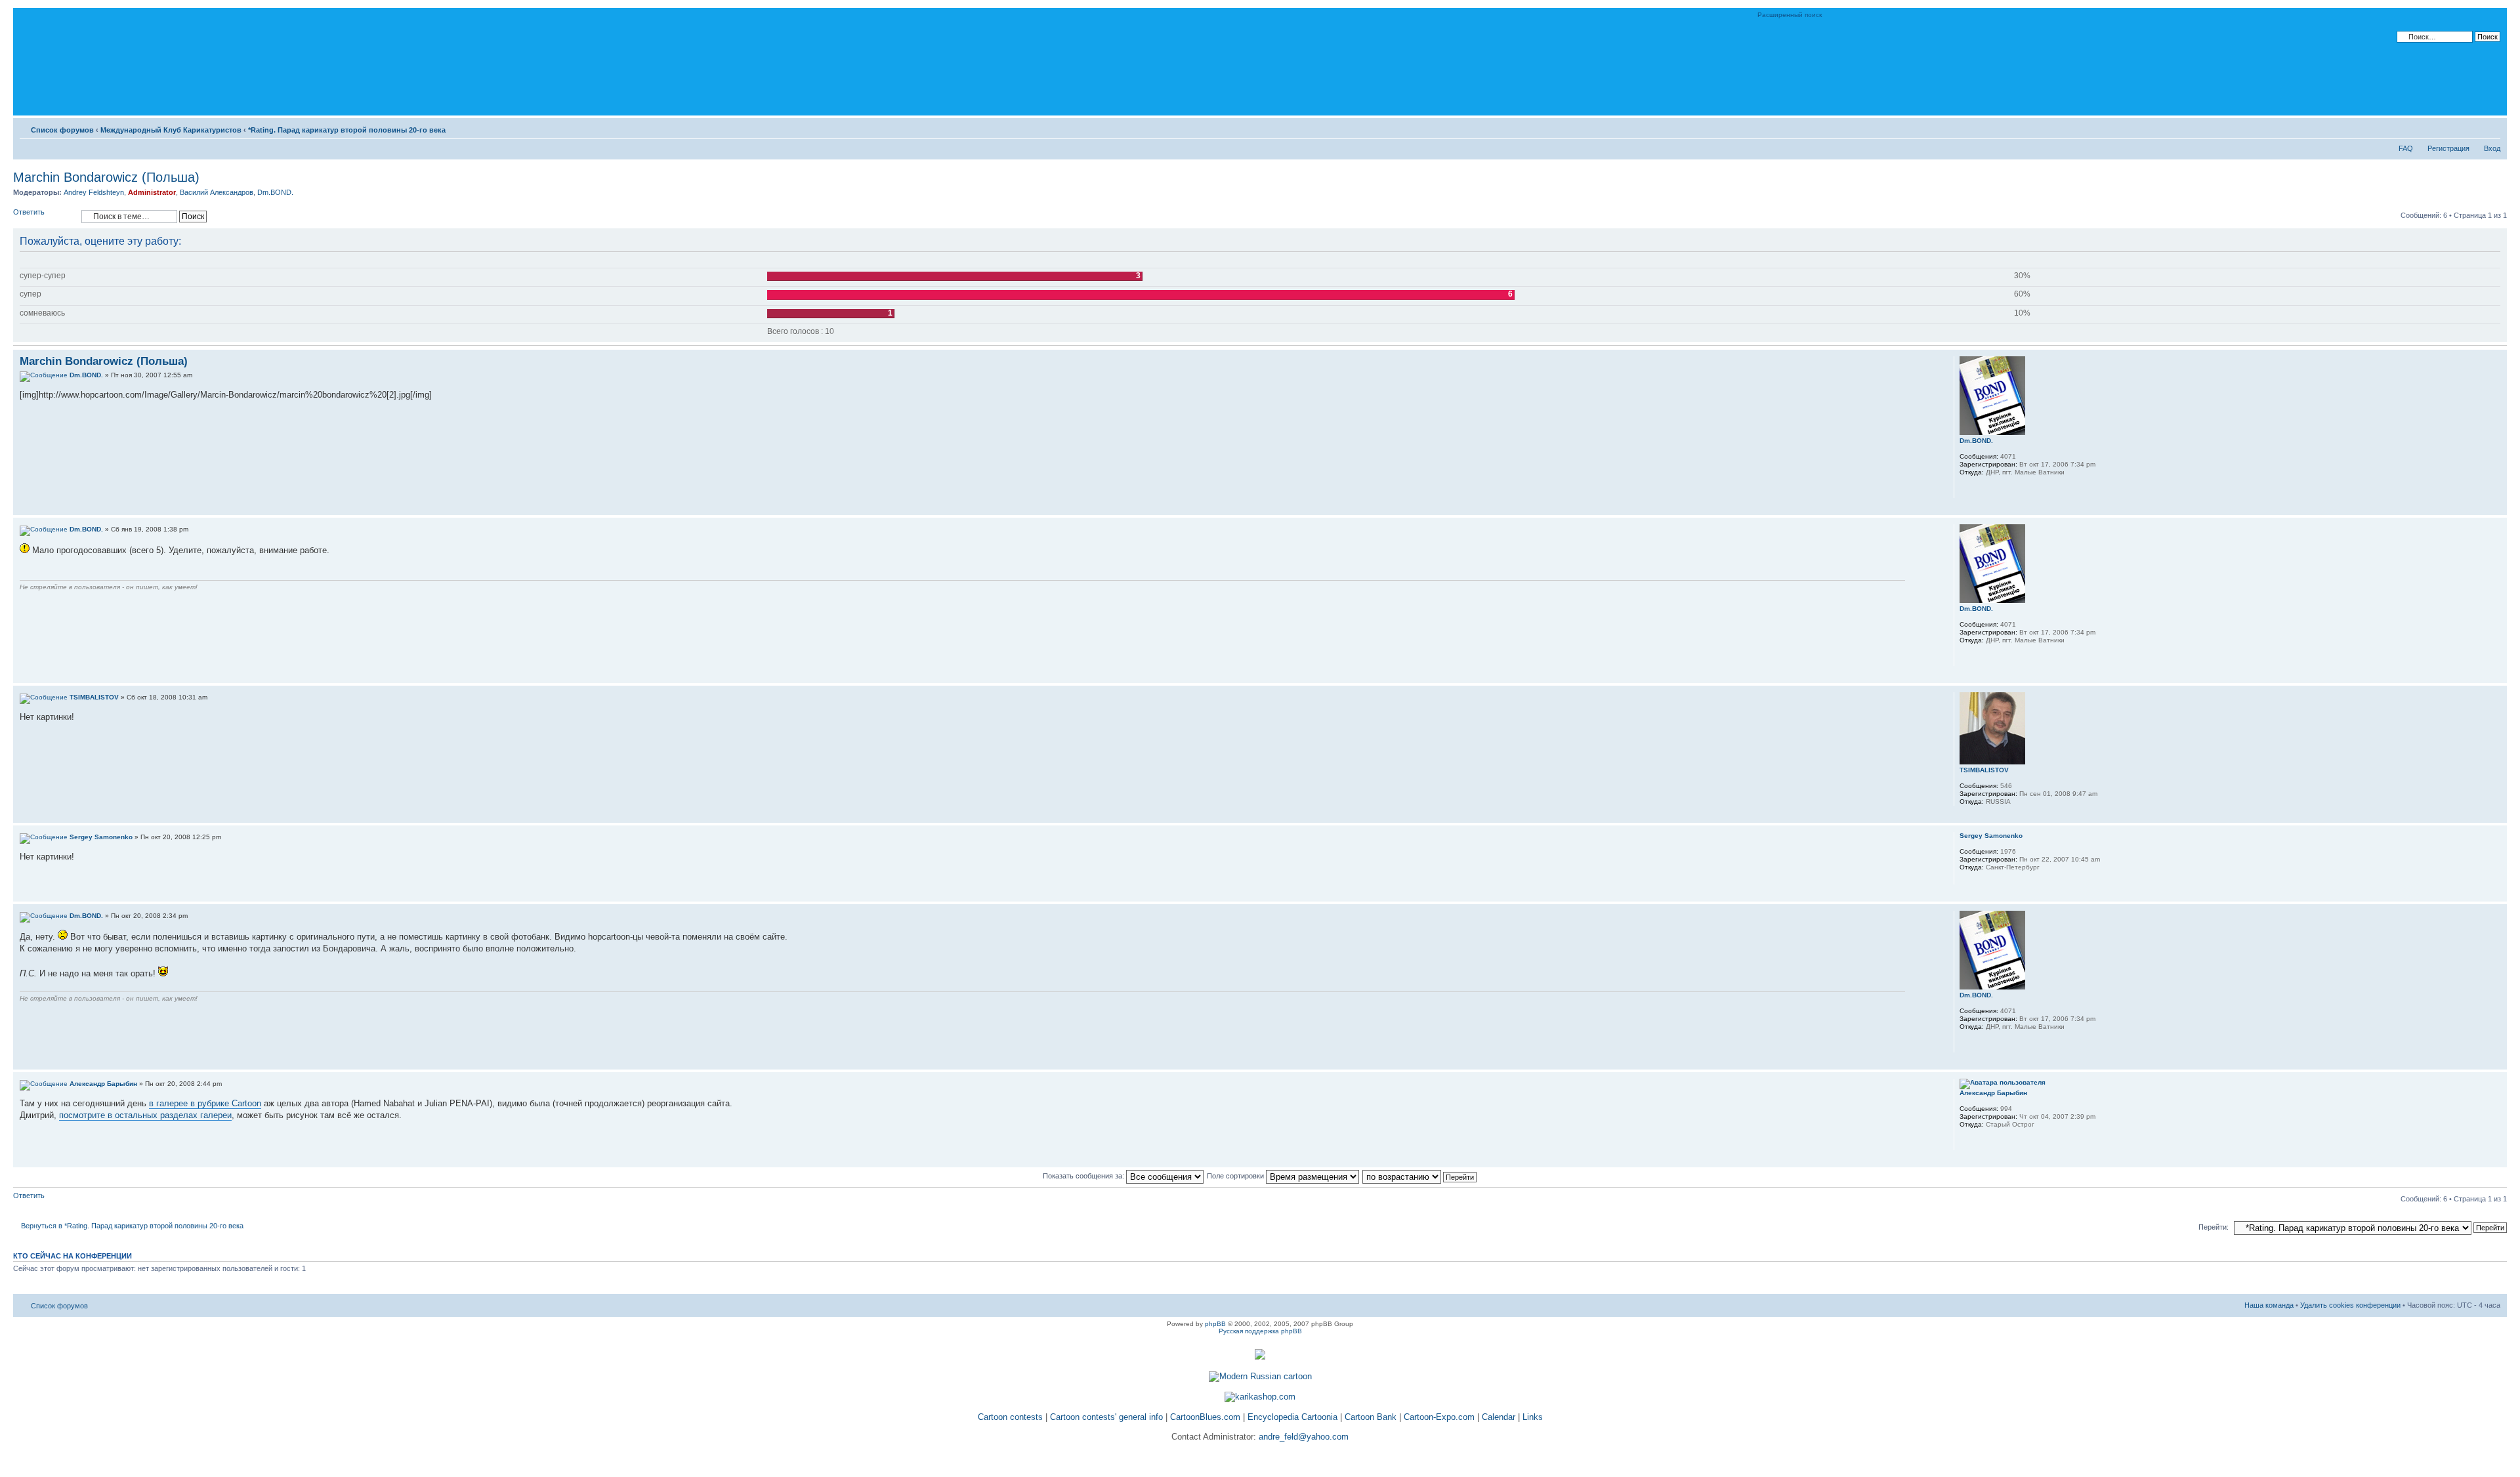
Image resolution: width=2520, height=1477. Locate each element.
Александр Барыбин (103, 1084)
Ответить (29, 212)
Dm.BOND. (275, 192)
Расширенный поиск (1790, 15)
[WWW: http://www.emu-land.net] (1966, 1142)
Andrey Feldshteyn (94, 192)
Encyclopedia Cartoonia (1292, 1417)
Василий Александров (217, 192)
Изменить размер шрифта (2491, 127)
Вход (2492, 148)
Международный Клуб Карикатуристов (171, 130)
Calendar (1499, 1417)
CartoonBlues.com (1205, 1417)
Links (1533, 1417)
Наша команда (2269, 1305)
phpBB (1215, 1324)
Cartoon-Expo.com (1439, 1417)
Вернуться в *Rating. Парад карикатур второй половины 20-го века (132, 1226)
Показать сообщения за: (1084, 1176)
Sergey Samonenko (101, 837)
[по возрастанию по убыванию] (1420, 1176)
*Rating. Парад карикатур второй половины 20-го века (347, 130)
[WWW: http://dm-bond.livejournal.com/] (1966, 489)
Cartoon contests (1010, 1417)
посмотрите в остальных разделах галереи (145, 1115)
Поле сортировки (1236, 1176)
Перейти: (2214, 1227)
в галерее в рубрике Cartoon (205, 1103)
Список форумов (62, 130)
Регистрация (2448, 148)
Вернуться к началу (2497, 508)
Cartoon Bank (1371, 1417)
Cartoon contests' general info (1106, 1417)
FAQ (2406, 148)
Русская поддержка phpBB (1260, 1331)
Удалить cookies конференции (2350, 1305)
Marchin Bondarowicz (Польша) (106, 177)
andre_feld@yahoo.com (1302, 1437)
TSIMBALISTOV (94, 697)
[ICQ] (1983, 1142)
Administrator (152, 192)
